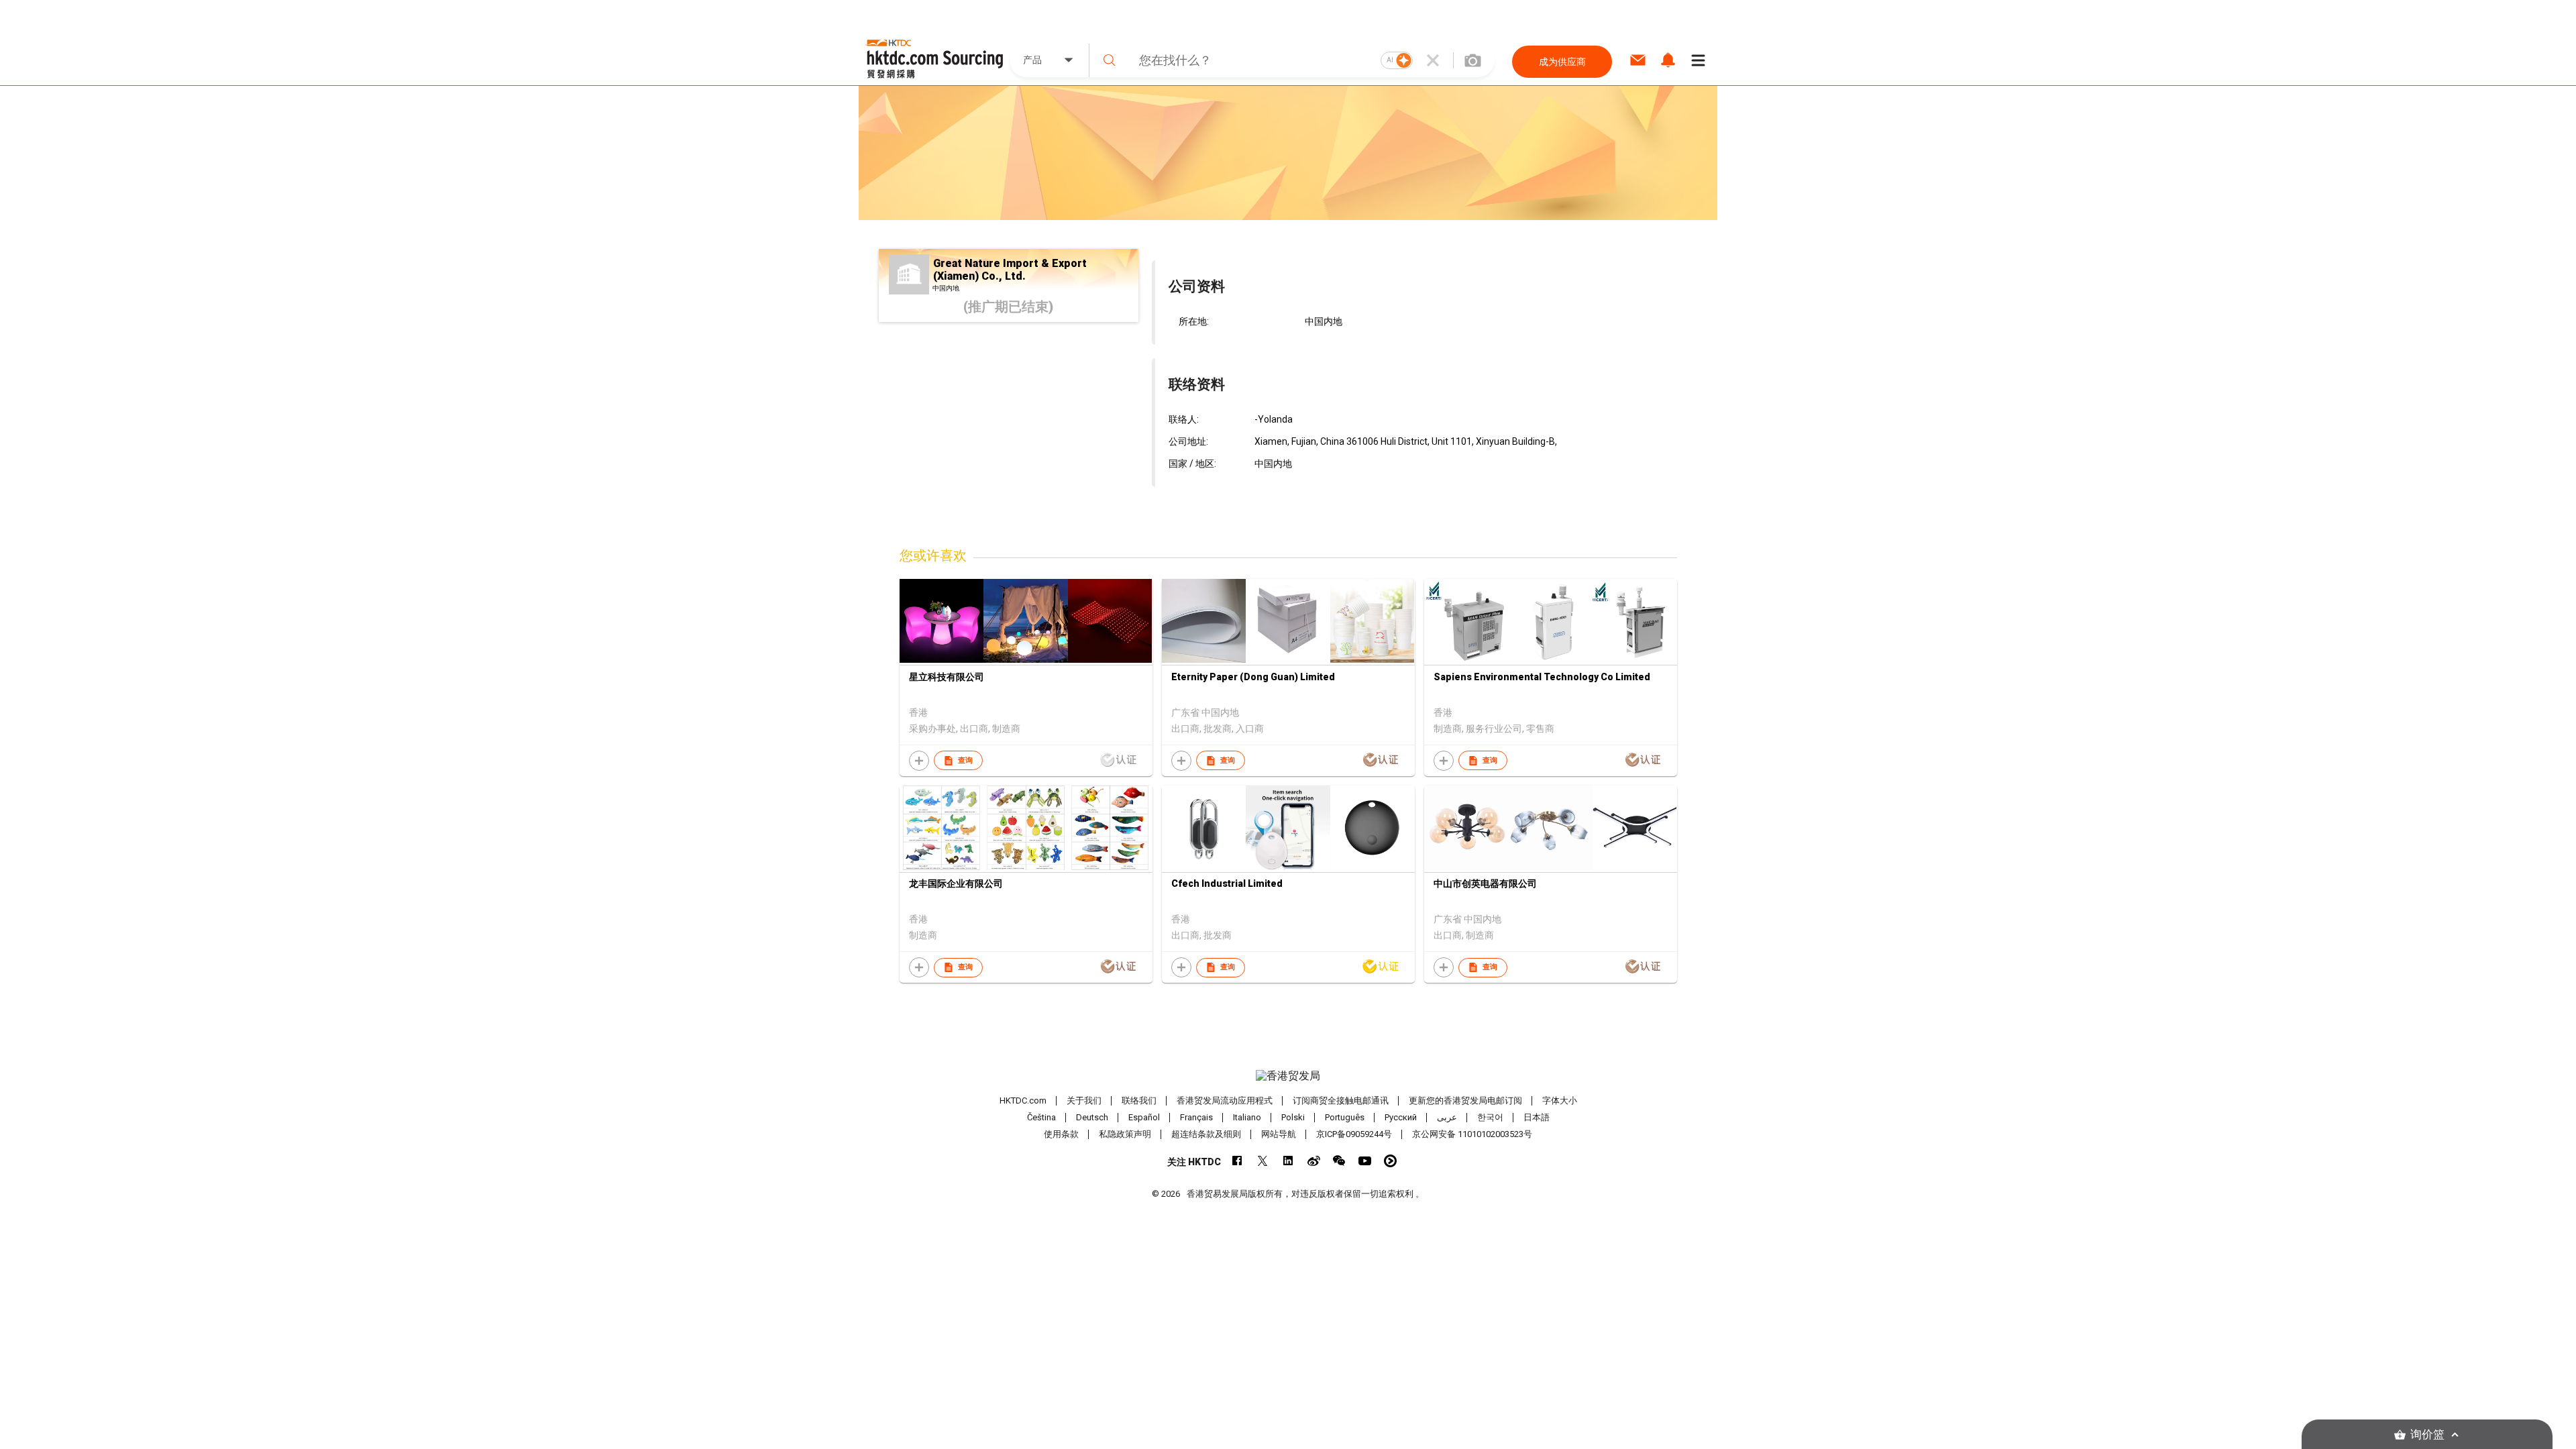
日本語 (1537, 1117)
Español (1144, 1117)
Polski (1293, 1117)
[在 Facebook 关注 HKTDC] (1237, 1161)
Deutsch (1092, 1117)
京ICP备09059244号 (1354, 1134)
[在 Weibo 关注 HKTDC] (1314, 1161)
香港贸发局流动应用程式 (1225, 1101)
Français (1196, 1117)
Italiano (1247, 1117)
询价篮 (2427, 1435)
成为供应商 (1562, 62)
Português (1345, 1117)
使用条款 (1061, 1134)
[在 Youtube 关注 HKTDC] (1365, 1161)
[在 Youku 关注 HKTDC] (1390, 1161)
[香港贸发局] (1288, 1076)
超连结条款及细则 (1206, 1134)
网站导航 (1279, 1134)
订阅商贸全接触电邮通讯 (1341, 1101)
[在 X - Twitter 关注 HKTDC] (1263, 1161)
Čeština (1041, 1117)
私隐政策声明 (1125, 1134)
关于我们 (1084, 1101)
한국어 (1490, 1117)
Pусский (1401, 1117)
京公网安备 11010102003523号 (1472, 1134)
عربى (1447, 1117)
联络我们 (1139, 1101)
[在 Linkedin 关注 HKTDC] (1288, 1161)
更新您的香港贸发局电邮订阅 (1465, 1101)
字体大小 (1560, 1101)
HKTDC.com (1023, 1101)
